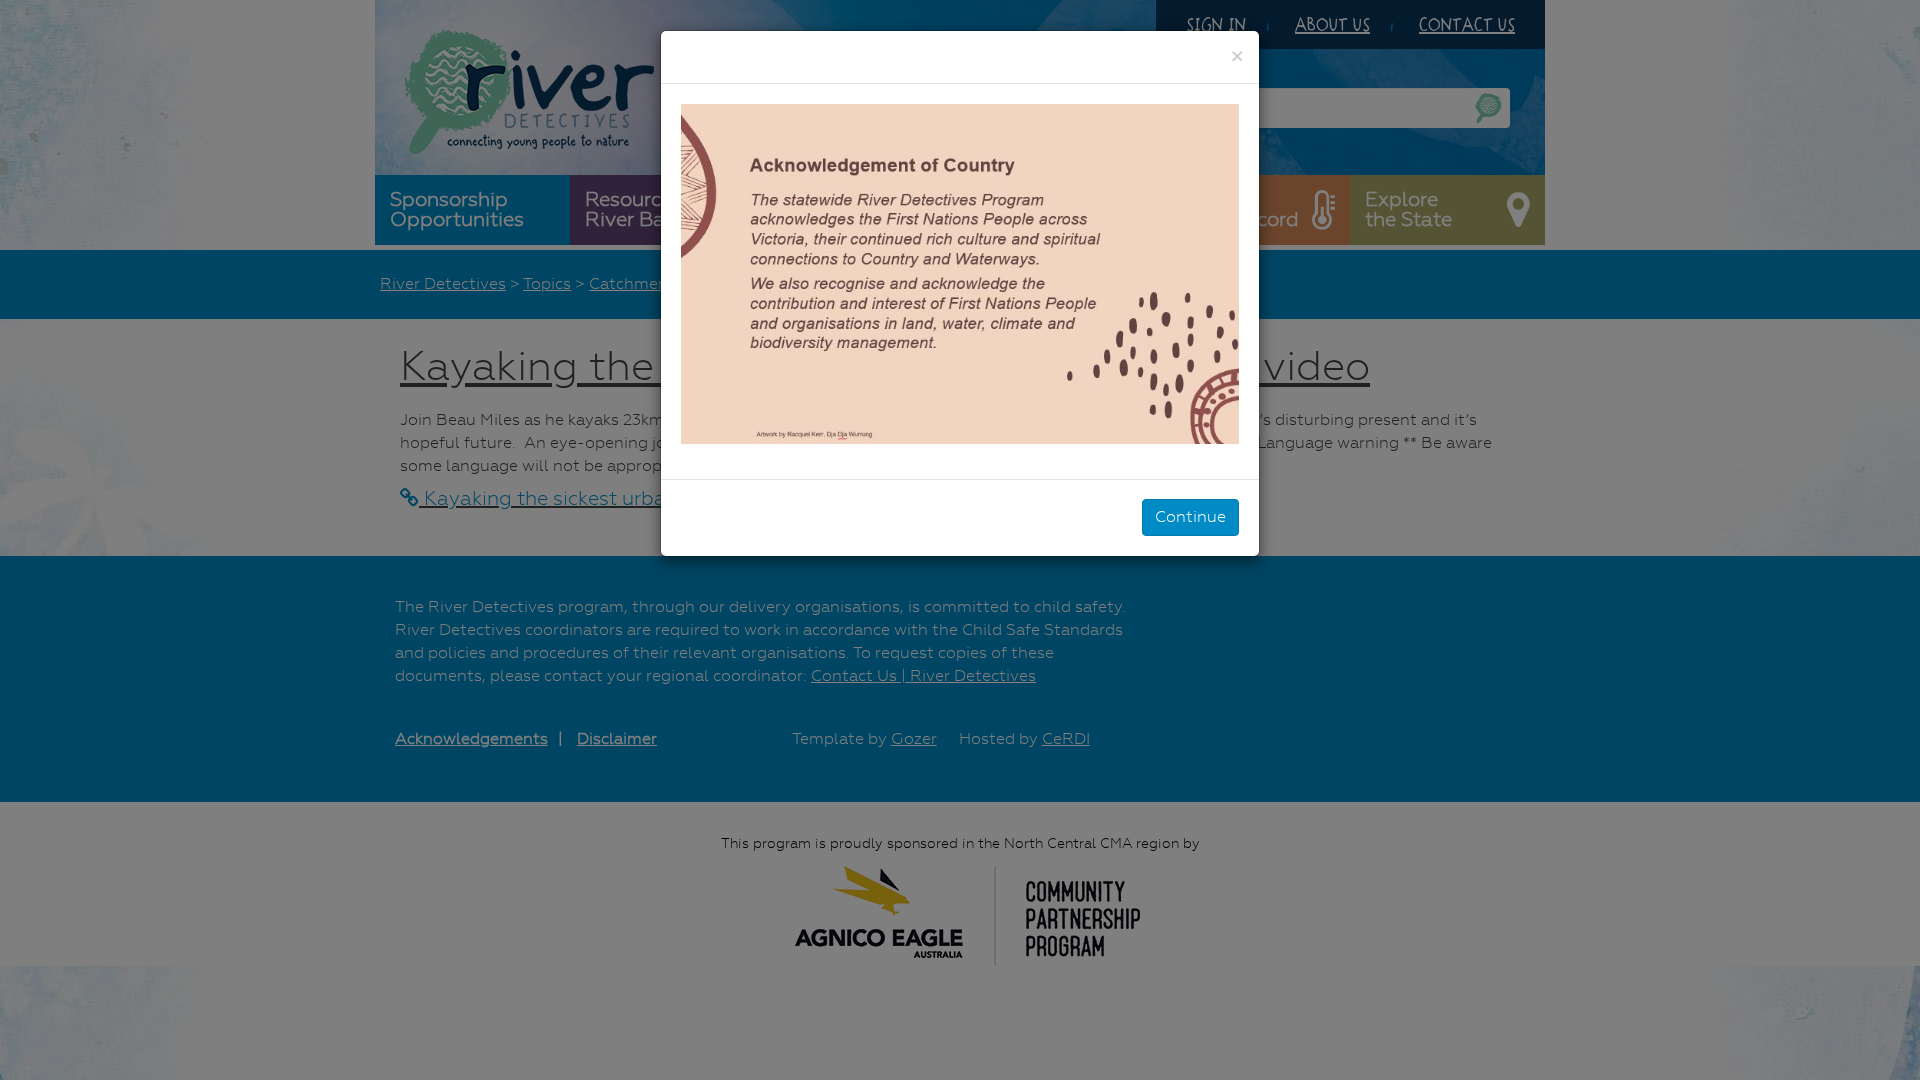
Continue (1190, 516)
